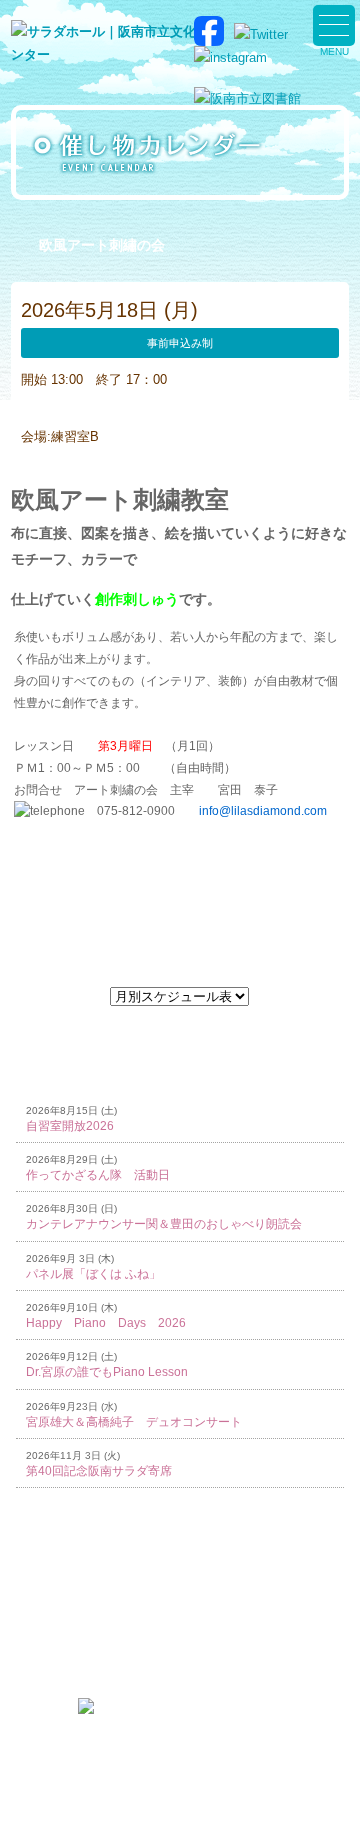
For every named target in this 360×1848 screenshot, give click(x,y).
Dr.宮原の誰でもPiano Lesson (107, 1372)
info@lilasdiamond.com (263, 811)
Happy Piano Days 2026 (106, 1323)
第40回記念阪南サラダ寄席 (99, 1471)
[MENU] (334, 25)
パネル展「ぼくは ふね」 (93, 1274)
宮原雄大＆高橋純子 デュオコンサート (134, 1422)
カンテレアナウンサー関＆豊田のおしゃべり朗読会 (164, 1224)
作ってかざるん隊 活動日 (98, 1175)
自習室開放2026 (70, 1126)
